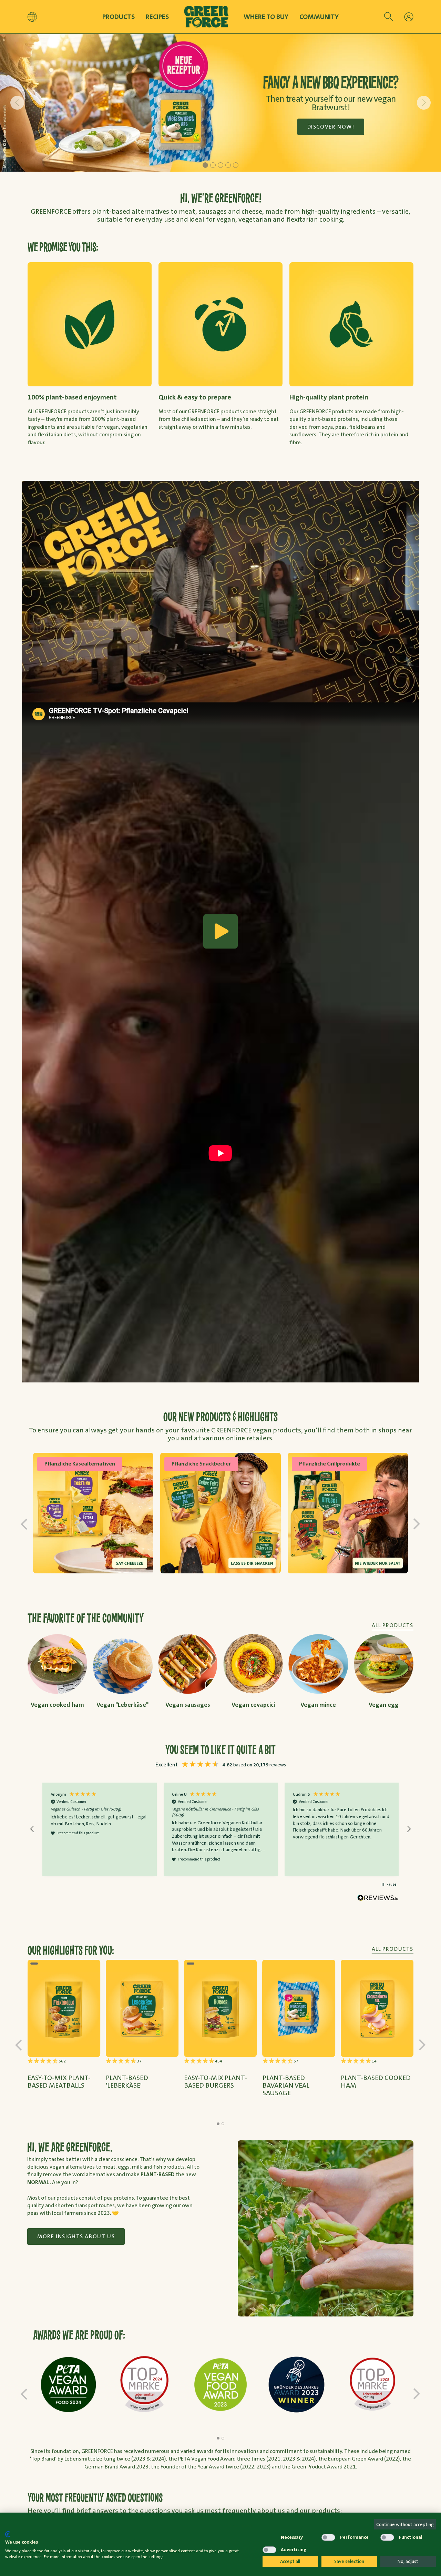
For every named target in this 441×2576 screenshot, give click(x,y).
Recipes (157, 17)
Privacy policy (240, 2525)
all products (393, 1625)
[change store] (32, 17)
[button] (32, 1829)
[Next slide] (424, 103)
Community (319, 17)
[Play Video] (220, 931)
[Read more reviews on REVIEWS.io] (378, 1898)
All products (393, 1949)
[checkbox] (269, 2537)
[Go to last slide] (17, 103)
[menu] (409, 17)
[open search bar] (389, 17)
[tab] (205, 165)
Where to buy (266, 17)
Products (119, 17)
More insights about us (76, 2236)
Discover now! (331, 127)
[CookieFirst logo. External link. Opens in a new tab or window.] (8, 2534)
